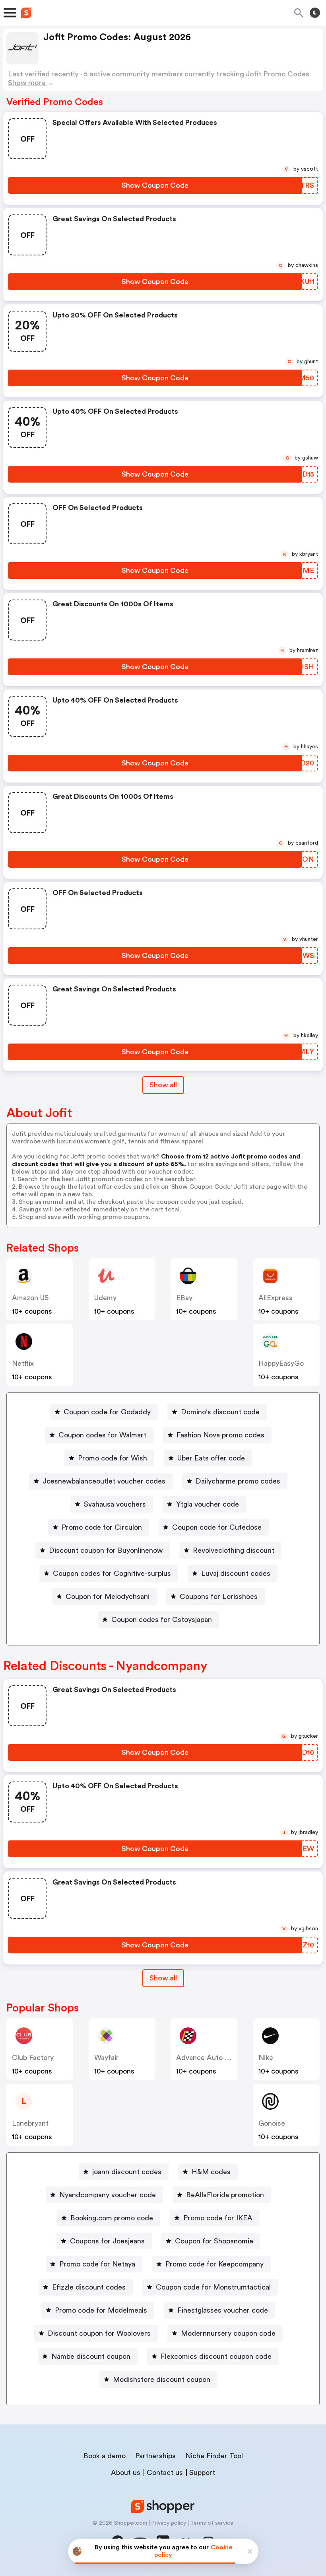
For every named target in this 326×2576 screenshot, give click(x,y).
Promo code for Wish (113, 1458)
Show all (163, 1085)
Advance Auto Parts (209, 2058)
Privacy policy (169, 2523)
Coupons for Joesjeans (107, 2241)
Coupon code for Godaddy (107, 1412)
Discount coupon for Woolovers (99, 2333)
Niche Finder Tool (214, 2456)
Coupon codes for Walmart (102, 1435)
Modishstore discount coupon (162, 2379)
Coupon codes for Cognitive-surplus (112, 1573)
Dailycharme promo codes (238, 1481)
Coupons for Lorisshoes (219, 1597)
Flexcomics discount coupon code (216, 2356)
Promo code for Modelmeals (101, 2310)
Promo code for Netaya (97, 2264)
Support (202, 2473)
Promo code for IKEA (218, 2218)
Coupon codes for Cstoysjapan (162, 1620)
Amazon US (30, 1298)
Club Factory (33, 2058)
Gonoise (272, 2123)
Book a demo (105, 2456)
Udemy (105, 1298)
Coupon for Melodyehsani (108, 1597)
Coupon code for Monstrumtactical (213, 2287)
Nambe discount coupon (91, 2356)
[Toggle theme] (315, 13)
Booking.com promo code (112, 2218)
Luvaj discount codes (236, 1573)
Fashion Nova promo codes (220, 1435)
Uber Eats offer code (211, 1458)
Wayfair (107, 2058)
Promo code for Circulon (102, 1527)
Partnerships (155, 2456)
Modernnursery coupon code (228, 2333)
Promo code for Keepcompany (214, 2264)
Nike (266, 2058)
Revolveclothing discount (234, 1550)
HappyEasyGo (281, 1363)
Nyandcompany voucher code (108, 2195)
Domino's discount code (220, 1412)
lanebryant (30, 2123)
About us (126, 2473)
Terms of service (212, 2523)
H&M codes (211, 2172)
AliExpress (276, 1298)
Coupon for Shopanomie (214, 2241)
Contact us (165, 2473)
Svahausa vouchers (115, 1504)
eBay (184, 1298)
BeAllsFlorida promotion (225, 2195)
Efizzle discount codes (89, 2287)
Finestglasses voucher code (223, 2310)
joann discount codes (127, 2172)
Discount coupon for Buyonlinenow (106, 1550)
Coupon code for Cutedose (217, 1527)
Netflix (23, 1363)
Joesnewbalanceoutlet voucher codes (104, 1481)
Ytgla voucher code (208, 1504)
